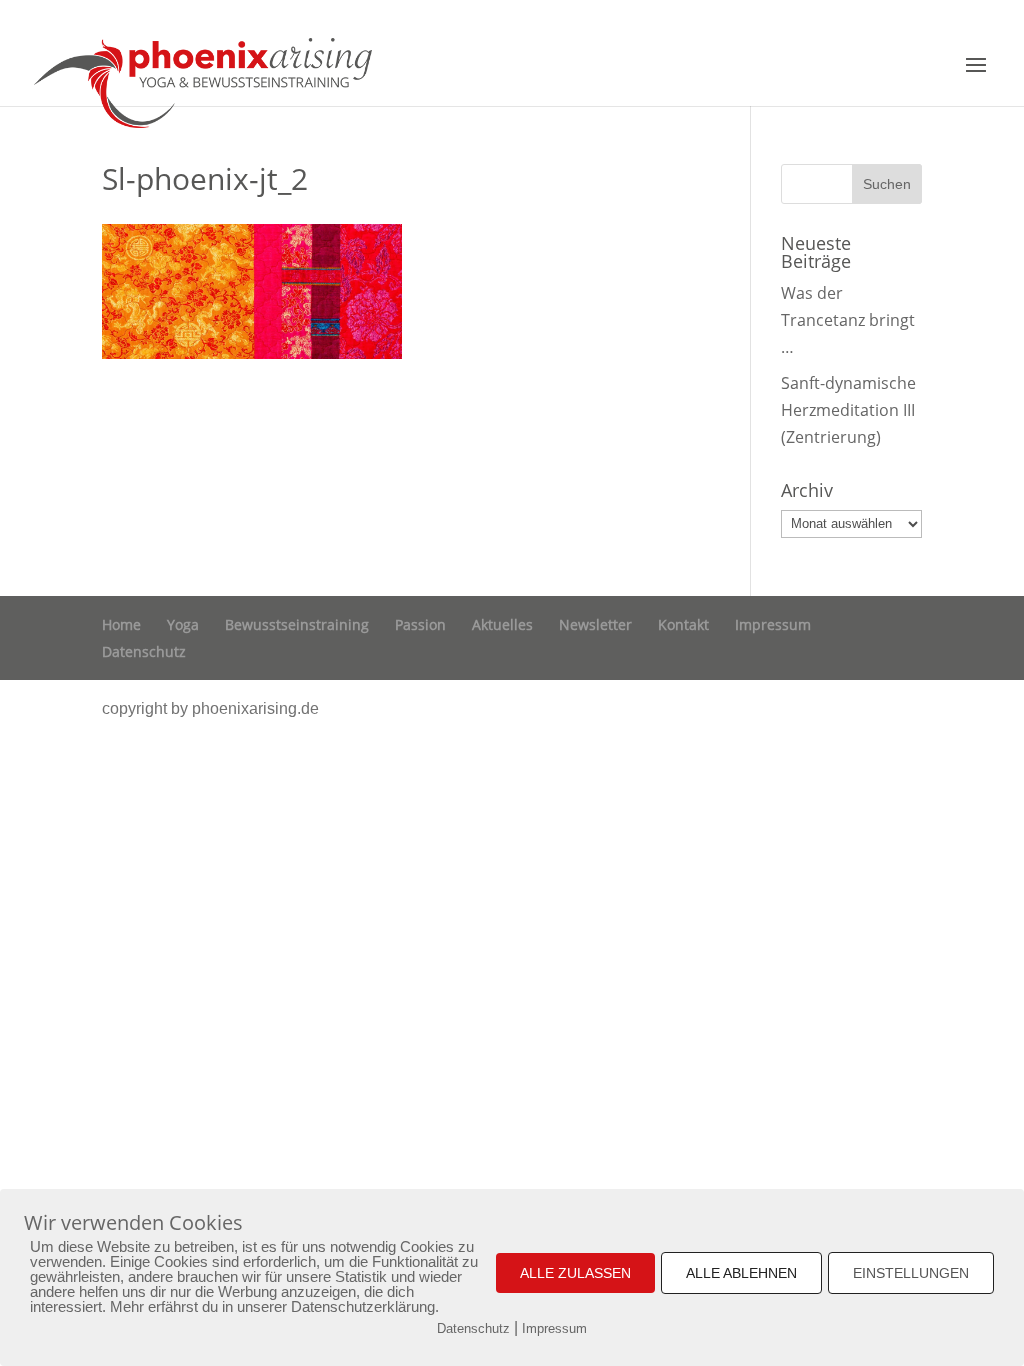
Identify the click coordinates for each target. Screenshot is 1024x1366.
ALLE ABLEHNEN (741, 1273)
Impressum (773, 624)
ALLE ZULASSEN (575, 1273)
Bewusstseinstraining (297, 624)
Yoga (183, 624)
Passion (420, 624)
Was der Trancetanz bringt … (848, 320)
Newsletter (595, 624)
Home (121, 624)
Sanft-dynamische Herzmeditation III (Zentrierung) (848, 410)
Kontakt (683, 624)
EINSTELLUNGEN (911, 1273)
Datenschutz (144, 651)
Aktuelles (502, 624)
